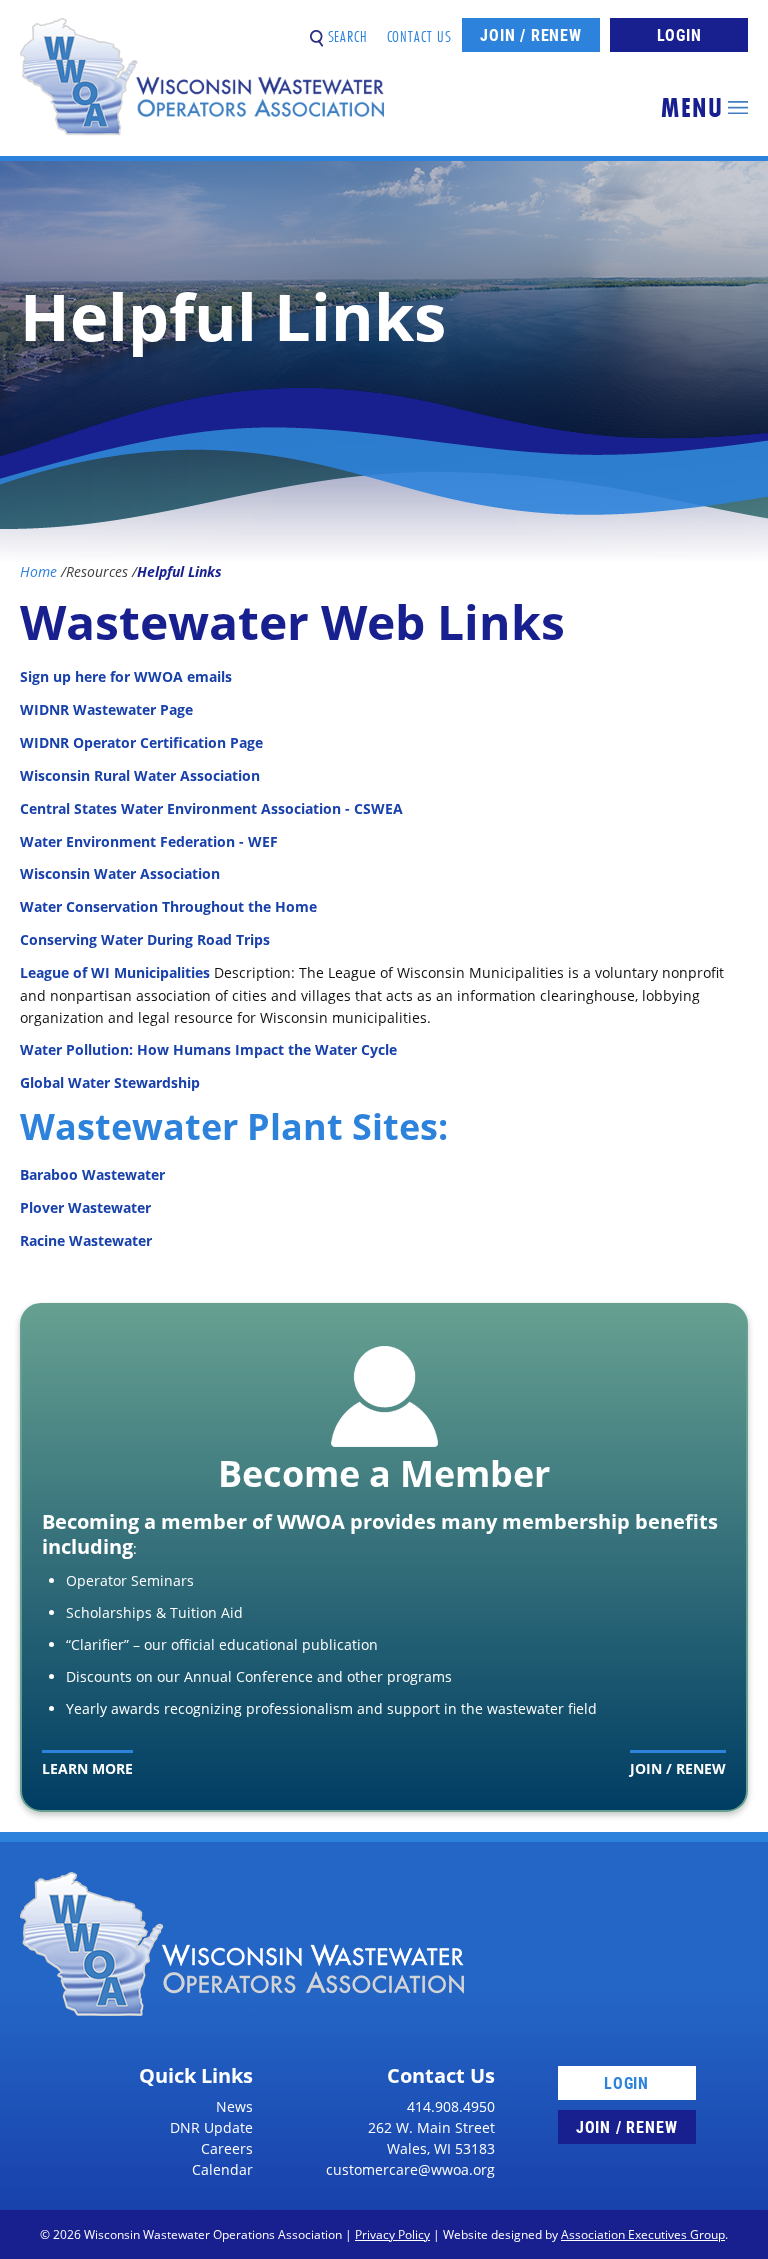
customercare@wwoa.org (410, 2169)
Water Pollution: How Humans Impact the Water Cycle (208, 1049)
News (234, 2106)
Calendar (222, 2169)
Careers (227, 2148)
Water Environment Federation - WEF (149, 841)
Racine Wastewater (86, 1240)
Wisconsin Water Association (122, 873)
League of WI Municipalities (115, 972)
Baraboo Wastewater (92, 1174)
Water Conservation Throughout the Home (168, 906)
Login (679, 34)
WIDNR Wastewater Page (106, 709)
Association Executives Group (643, 2234)
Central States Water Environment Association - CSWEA (211, 808)
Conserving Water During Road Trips (145, 939)
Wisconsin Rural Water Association (140, 775)
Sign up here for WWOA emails (126, 676)
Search (345, 28)
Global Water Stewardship (110, 1082)
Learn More (87, 1768)
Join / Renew (531, 34)
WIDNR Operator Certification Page (141, 742)
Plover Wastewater (85, 1207)
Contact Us (420, 28)
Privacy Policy (392, 2234)
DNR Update (211, 2127)
